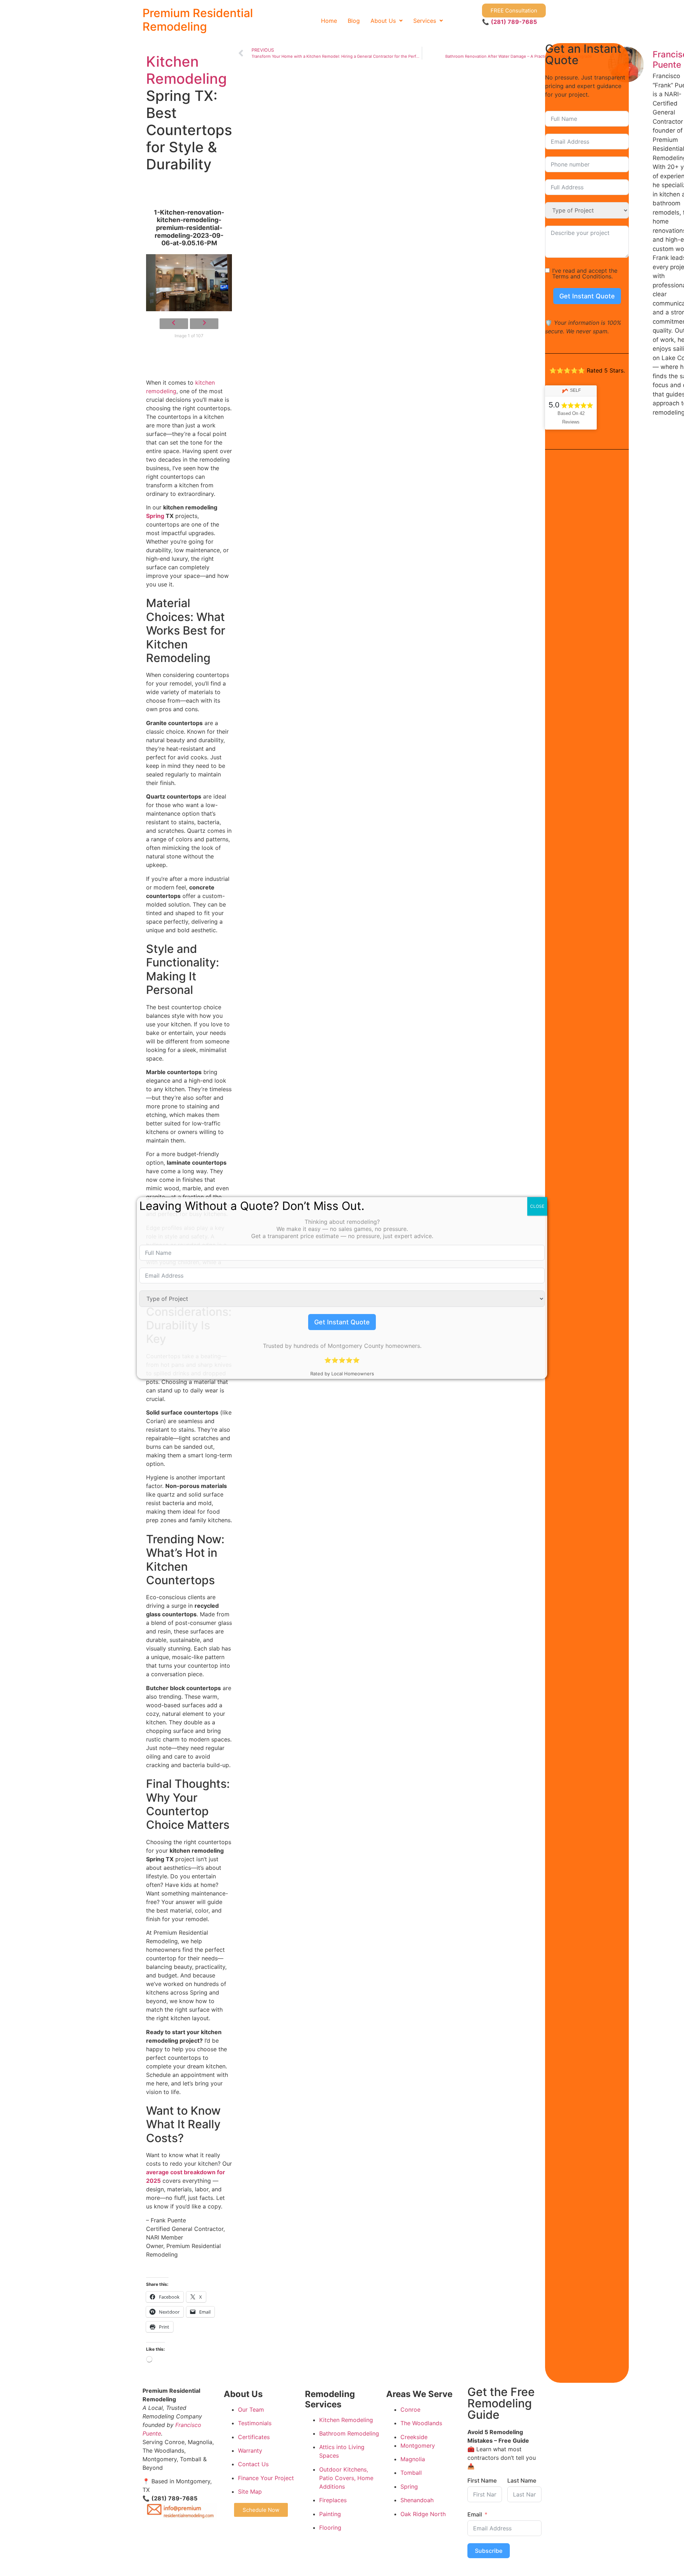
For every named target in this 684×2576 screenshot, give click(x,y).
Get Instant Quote (587, 296)
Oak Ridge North (423, 2514)
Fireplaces (333, 2500)
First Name (482, 2480)
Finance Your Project (266, 2478)
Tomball (411, 2473)
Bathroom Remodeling (349, 2433)
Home (329, 21)
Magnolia (413, 2459)
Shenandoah (417, 2500)
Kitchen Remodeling (186, 70)
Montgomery (418, 2446)
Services (425, 21)
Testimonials (255, 2423)
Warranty (250, 2451)
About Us (383, 21)
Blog (354, 21)
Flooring (330, 2528)
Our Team (251, 2410)
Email (475, 2514)
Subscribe (489, 2551)
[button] (387, 21)
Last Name (522, 2480)
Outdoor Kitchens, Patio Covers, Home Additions (346, 2478)
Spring (155, 516)
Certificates (254, 2437)
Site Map (250, 2492)
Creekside (414, 2437)
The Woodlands (421, 2423)
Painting (330, 2514)
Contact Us (253, 2464)
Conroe (410, 2410)
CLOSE (537, 1206)
